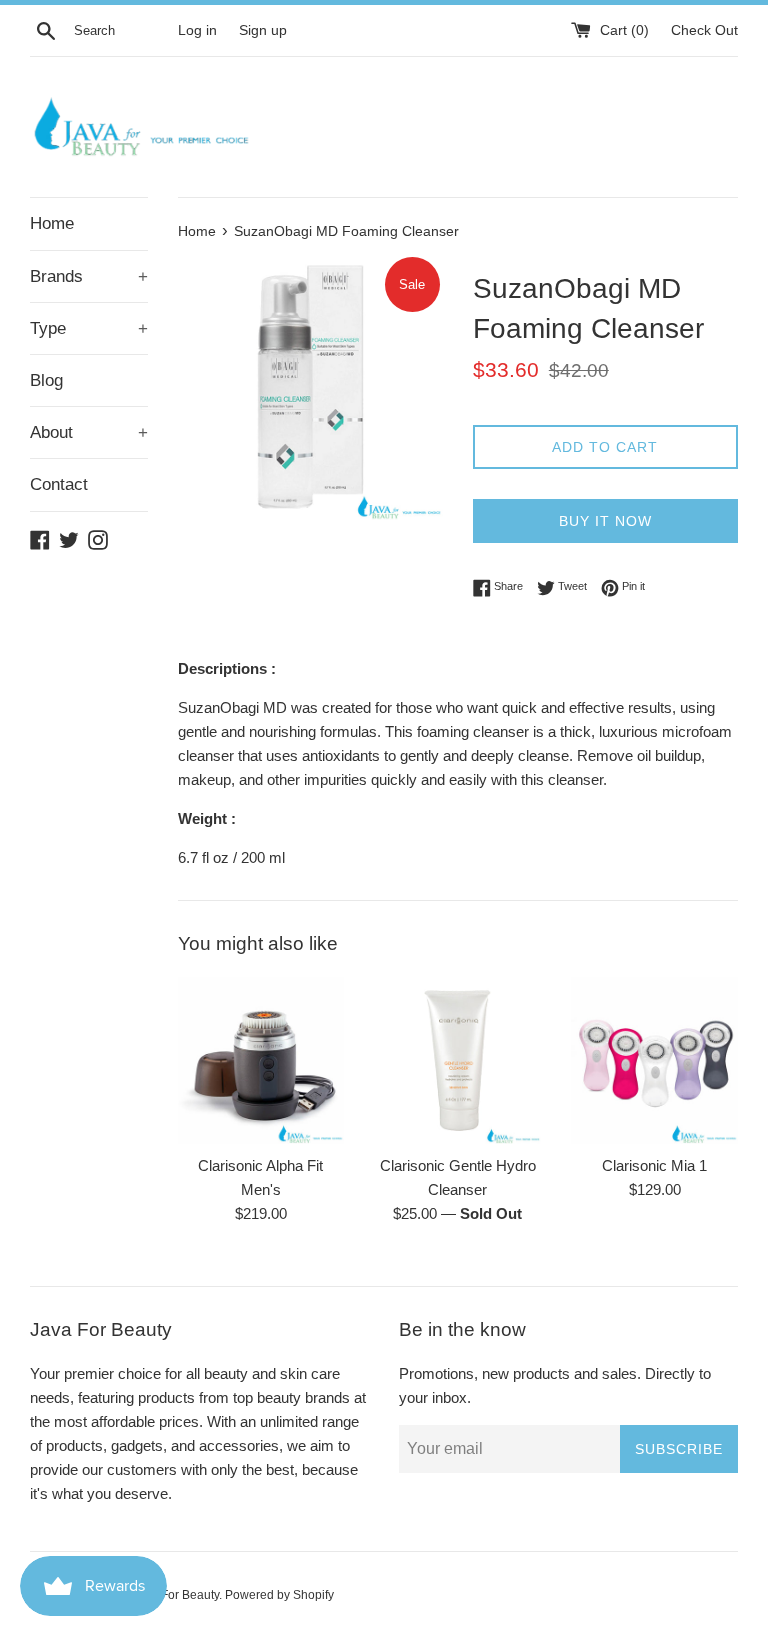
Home (52, 223)
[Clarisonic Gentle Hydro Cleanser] (457, 1060)
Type (89, 328)
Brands (89, 276)
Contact (59, 484)
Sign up (263, 30)
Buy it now (605, 521)
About (89, 432)
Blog (46, 380)
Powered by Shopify (279, 1595)
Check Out (704, 30)
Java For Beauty (175, 1595)
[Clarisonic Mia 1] (654, 1060)
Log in (197, 30)
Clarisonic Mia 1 (654, 1165)
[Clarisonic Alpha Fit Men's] (261, 1060)
